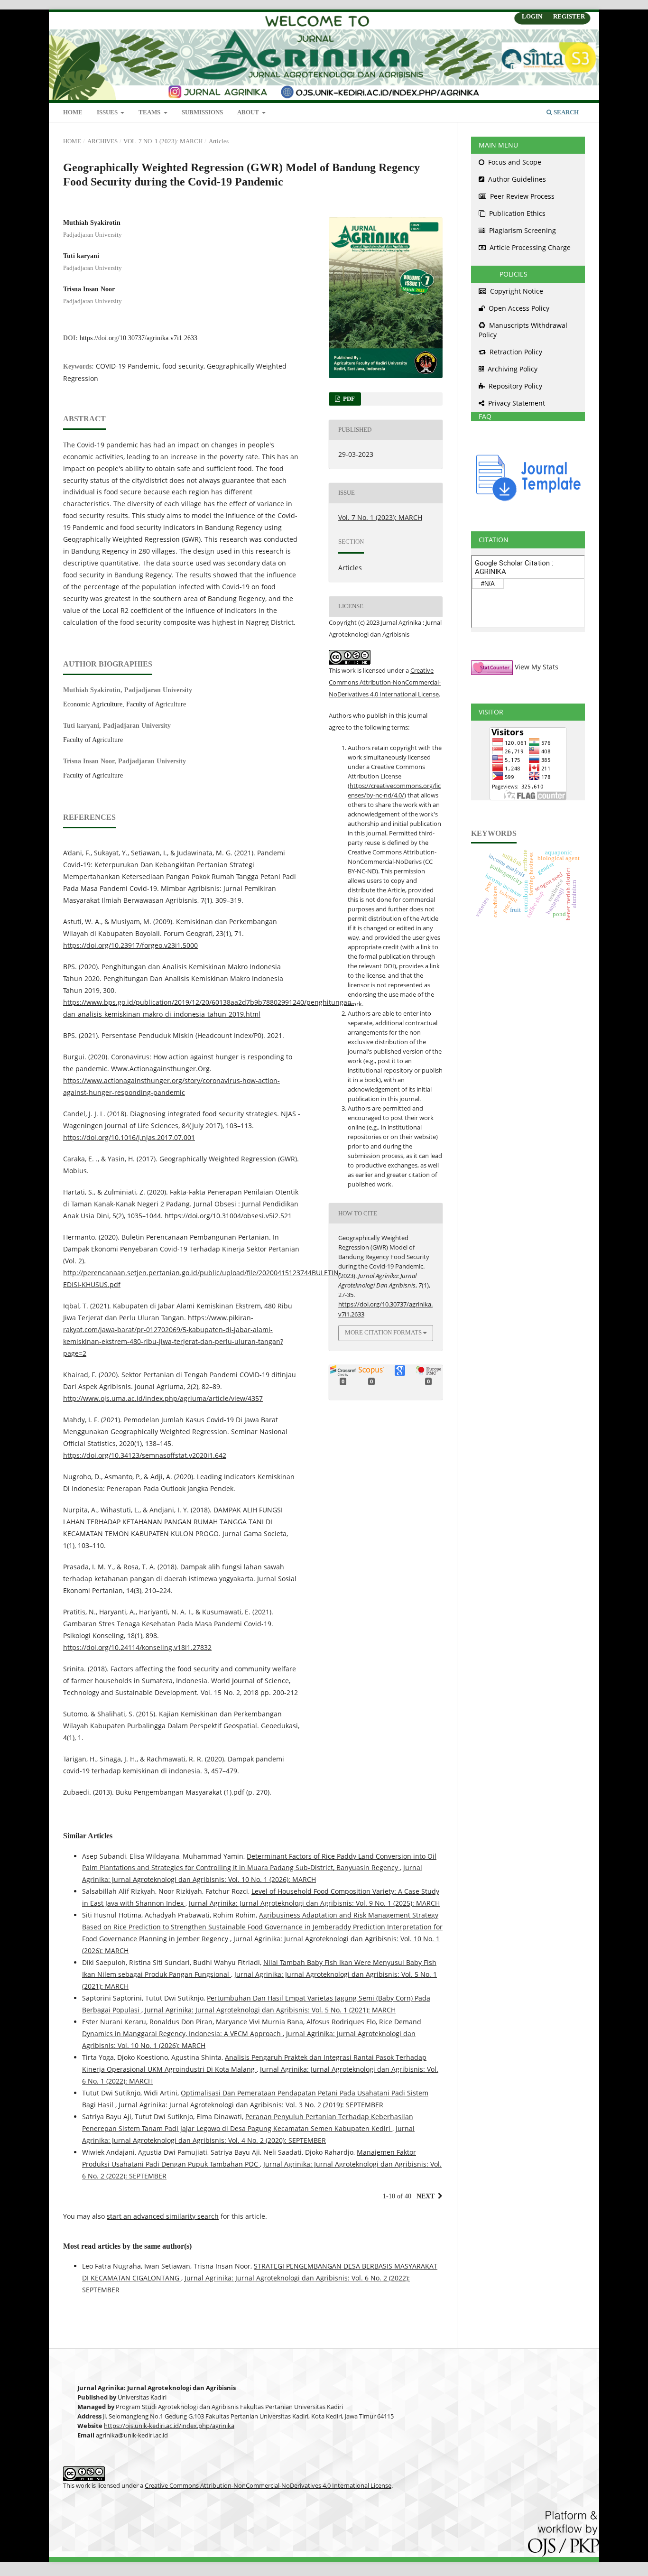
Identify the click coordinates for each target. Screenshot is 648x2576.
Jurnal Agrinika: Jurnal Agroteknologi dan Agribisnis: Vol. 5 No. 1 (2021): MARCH (270, 2010)
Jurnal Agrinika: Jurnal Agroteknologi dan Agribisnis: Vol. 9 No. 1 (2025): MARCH (314, 1903)
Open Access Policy (518, 308)
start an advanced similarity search (163, 2216)
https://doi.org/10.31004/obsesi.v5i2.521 (228, 1216)
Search (565, 112)
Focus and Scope (514, 162)
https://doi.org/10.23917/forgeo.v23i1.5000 (130, 945)
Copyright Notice (516, 291)
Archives (102, 141)
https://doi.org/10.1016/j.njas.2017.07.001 (129, 1137)
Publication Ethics (516, 213)
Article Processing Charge (529, 247)
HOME (73, 112)
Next (426, 2196)
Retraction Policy (515, 352)
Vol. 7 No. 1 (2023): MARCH (163, 141)
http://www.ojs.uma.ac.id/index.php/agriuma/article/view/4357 (163, 1398)
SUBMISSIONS (202, 112)
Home (72, 141)
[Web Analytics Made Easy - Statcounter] (492, 667)
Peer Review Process (521, 196)
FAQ (481, 416)
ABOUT (249, 112)
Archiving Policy (512, 369)
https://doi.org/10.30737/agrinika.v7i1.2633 (139, 338)
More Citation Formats (383, 1332)
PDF (348, 399)
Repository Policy (514, 386)
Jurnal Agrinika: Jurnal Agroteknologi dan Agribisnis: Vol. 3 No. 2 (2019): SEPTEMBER (251, 2105)
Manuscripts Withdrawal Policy (523, 330)
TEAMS (150, 112)
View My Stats (537, 667)
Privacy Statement (516, 403)
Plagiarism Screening (522, 230)
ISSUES (108, 112)
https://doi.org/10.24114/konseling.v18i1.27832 (137, 1647)
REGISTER (569, 16)
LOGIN (532, 16)
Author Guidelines (516, 179)
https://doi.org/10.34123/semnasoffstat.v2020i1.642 (145, 1455)
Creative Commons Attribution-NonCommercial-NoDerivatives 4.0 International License (385, 682)
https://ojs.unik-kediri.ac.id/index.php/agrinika (169, 2426)
